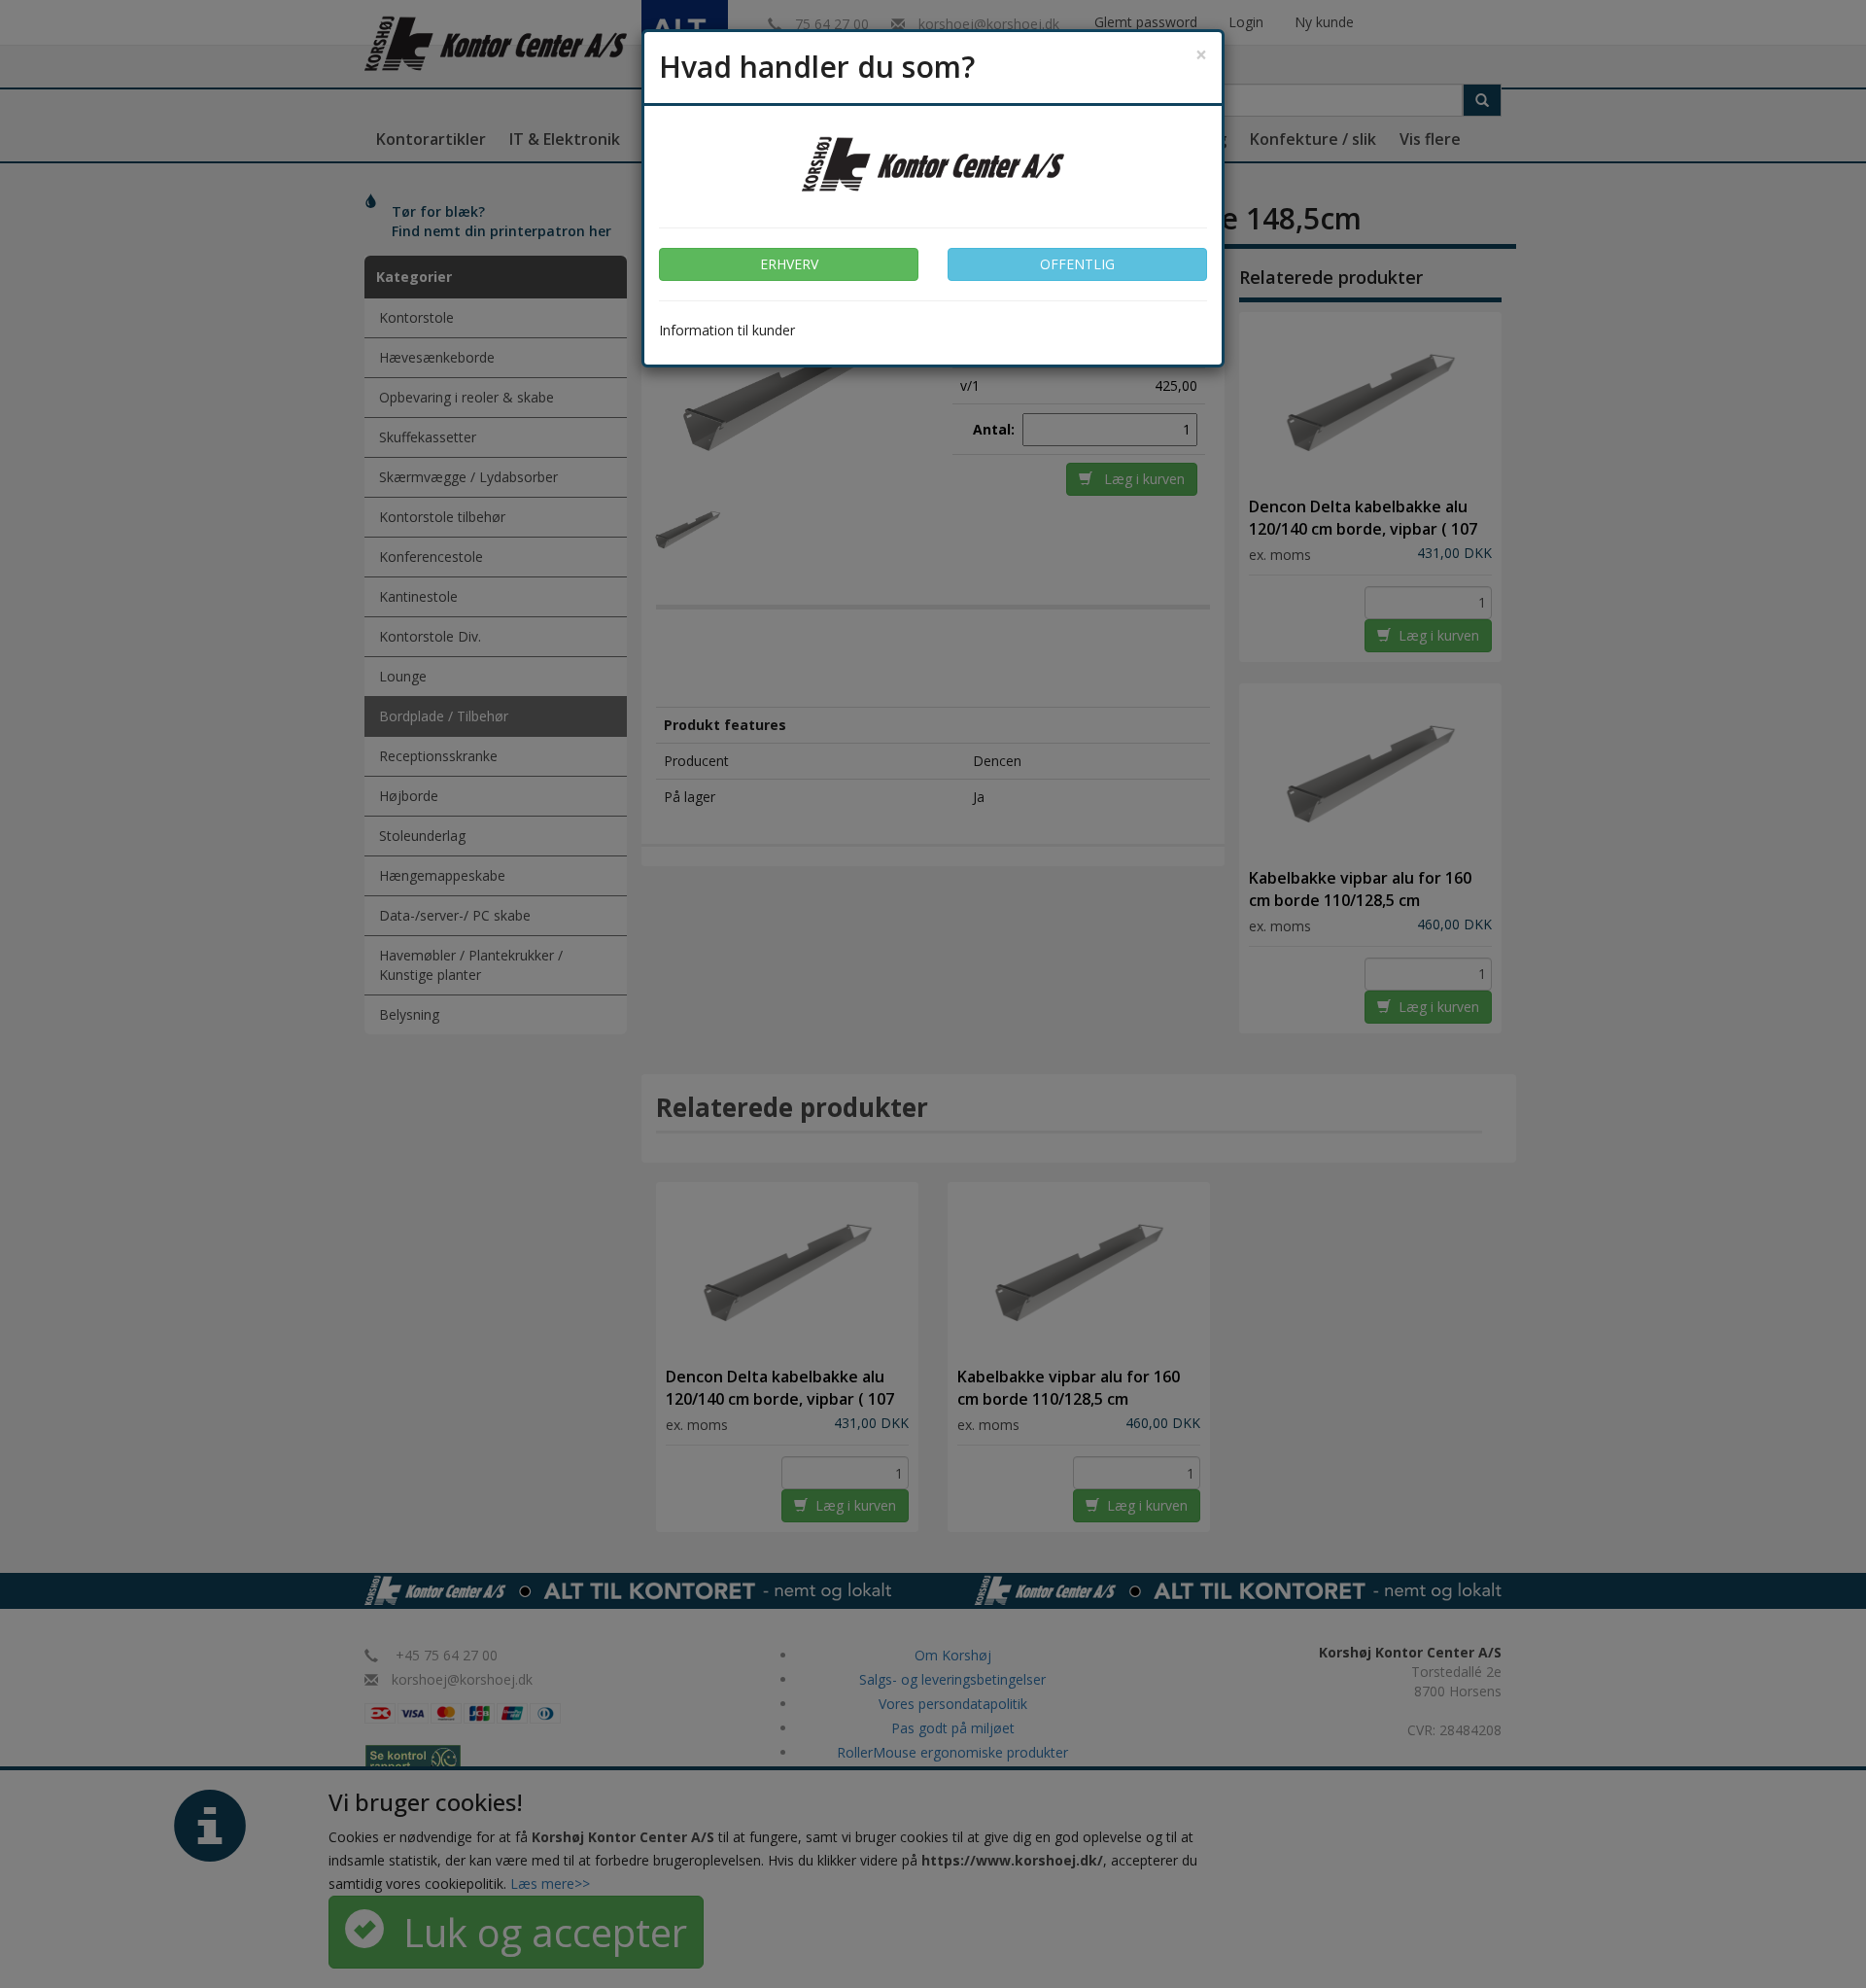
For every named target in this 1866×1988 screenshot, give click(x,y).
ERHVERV (789, 264)
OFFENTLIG (1077, 264)
